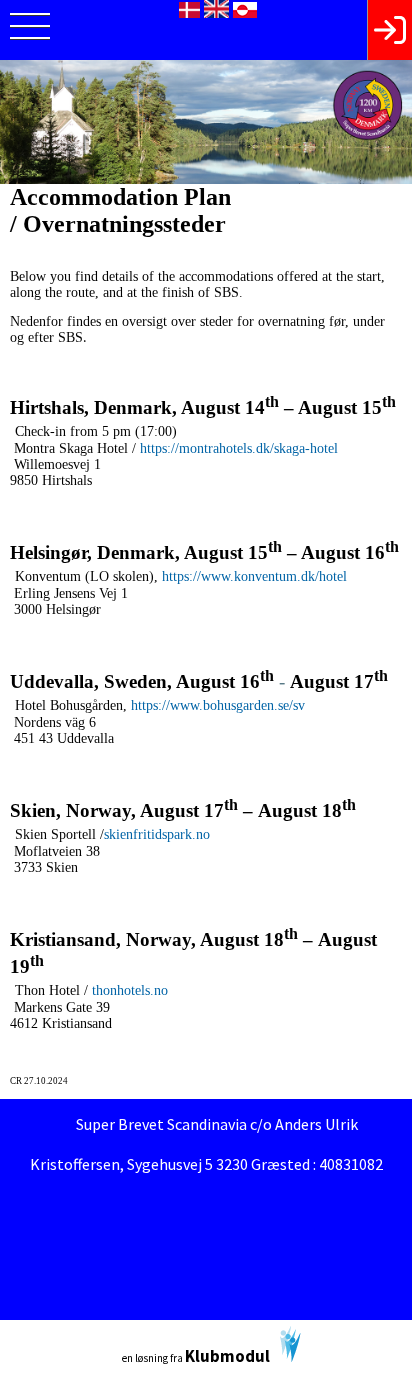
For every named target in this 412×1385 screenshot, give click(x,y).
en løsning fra (196, 1356)
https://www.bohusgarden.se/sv (218, 705)
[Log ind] (389, 30)
